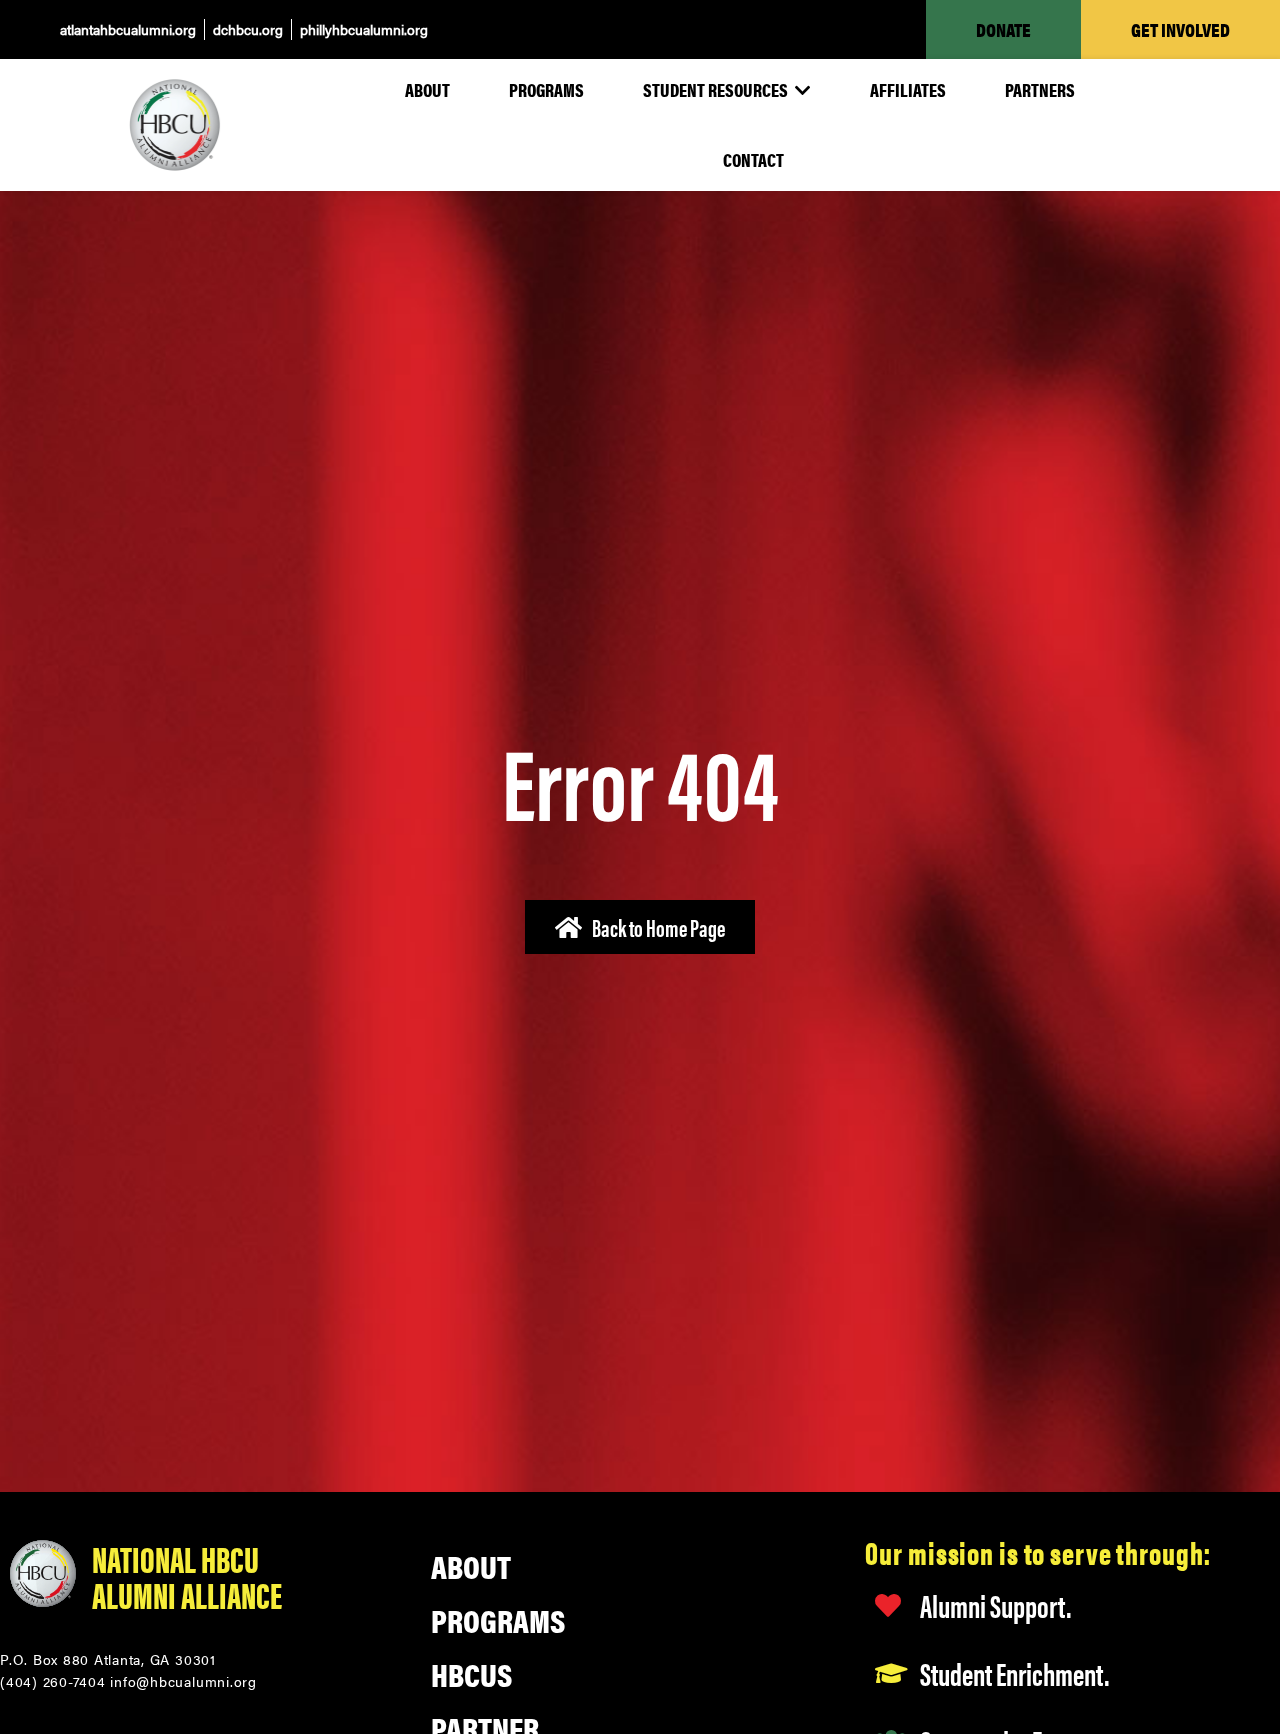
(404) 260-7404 (53, 1681)
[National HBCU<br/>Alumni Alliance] (42, 1574)
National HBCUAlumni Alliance (187, 1576)
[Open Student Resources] (802, 90)
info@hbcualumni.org (183, 1681)
